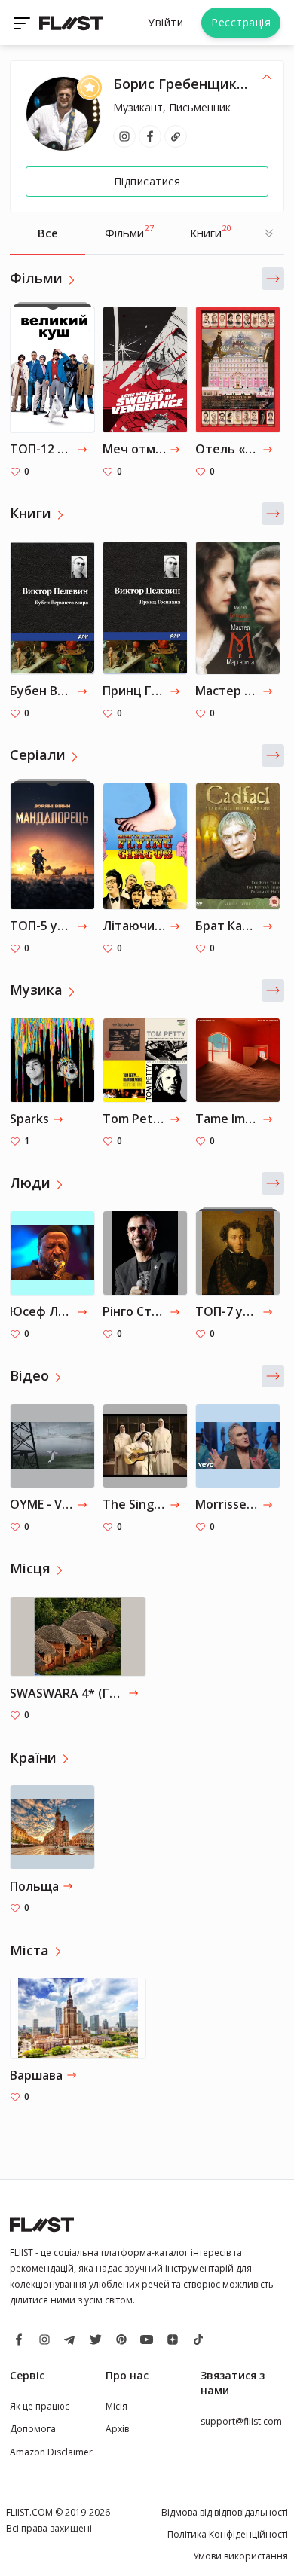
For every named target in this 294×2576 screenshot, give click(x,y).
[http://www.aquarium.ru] (176, 136)
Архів (117, 2429)
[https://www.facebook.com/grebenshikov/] (150, 136)
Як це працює (40, 2406)
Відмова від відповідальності (225, 2512)
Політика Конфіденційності (228, 2534)
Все (48, 233)
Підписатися (147, 181)
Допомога (33, 2429)
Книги (211, 231)
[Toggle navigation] (23, 23)
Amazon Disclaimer (51, 2452)
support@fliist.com (241, 2421)
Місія (116, 2406)
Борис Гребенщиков (183, 84)
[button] (273, 279)
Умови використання (240, 2556)
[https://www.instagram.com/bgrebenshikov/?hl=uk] (124, 136)
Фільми (129, 231)
